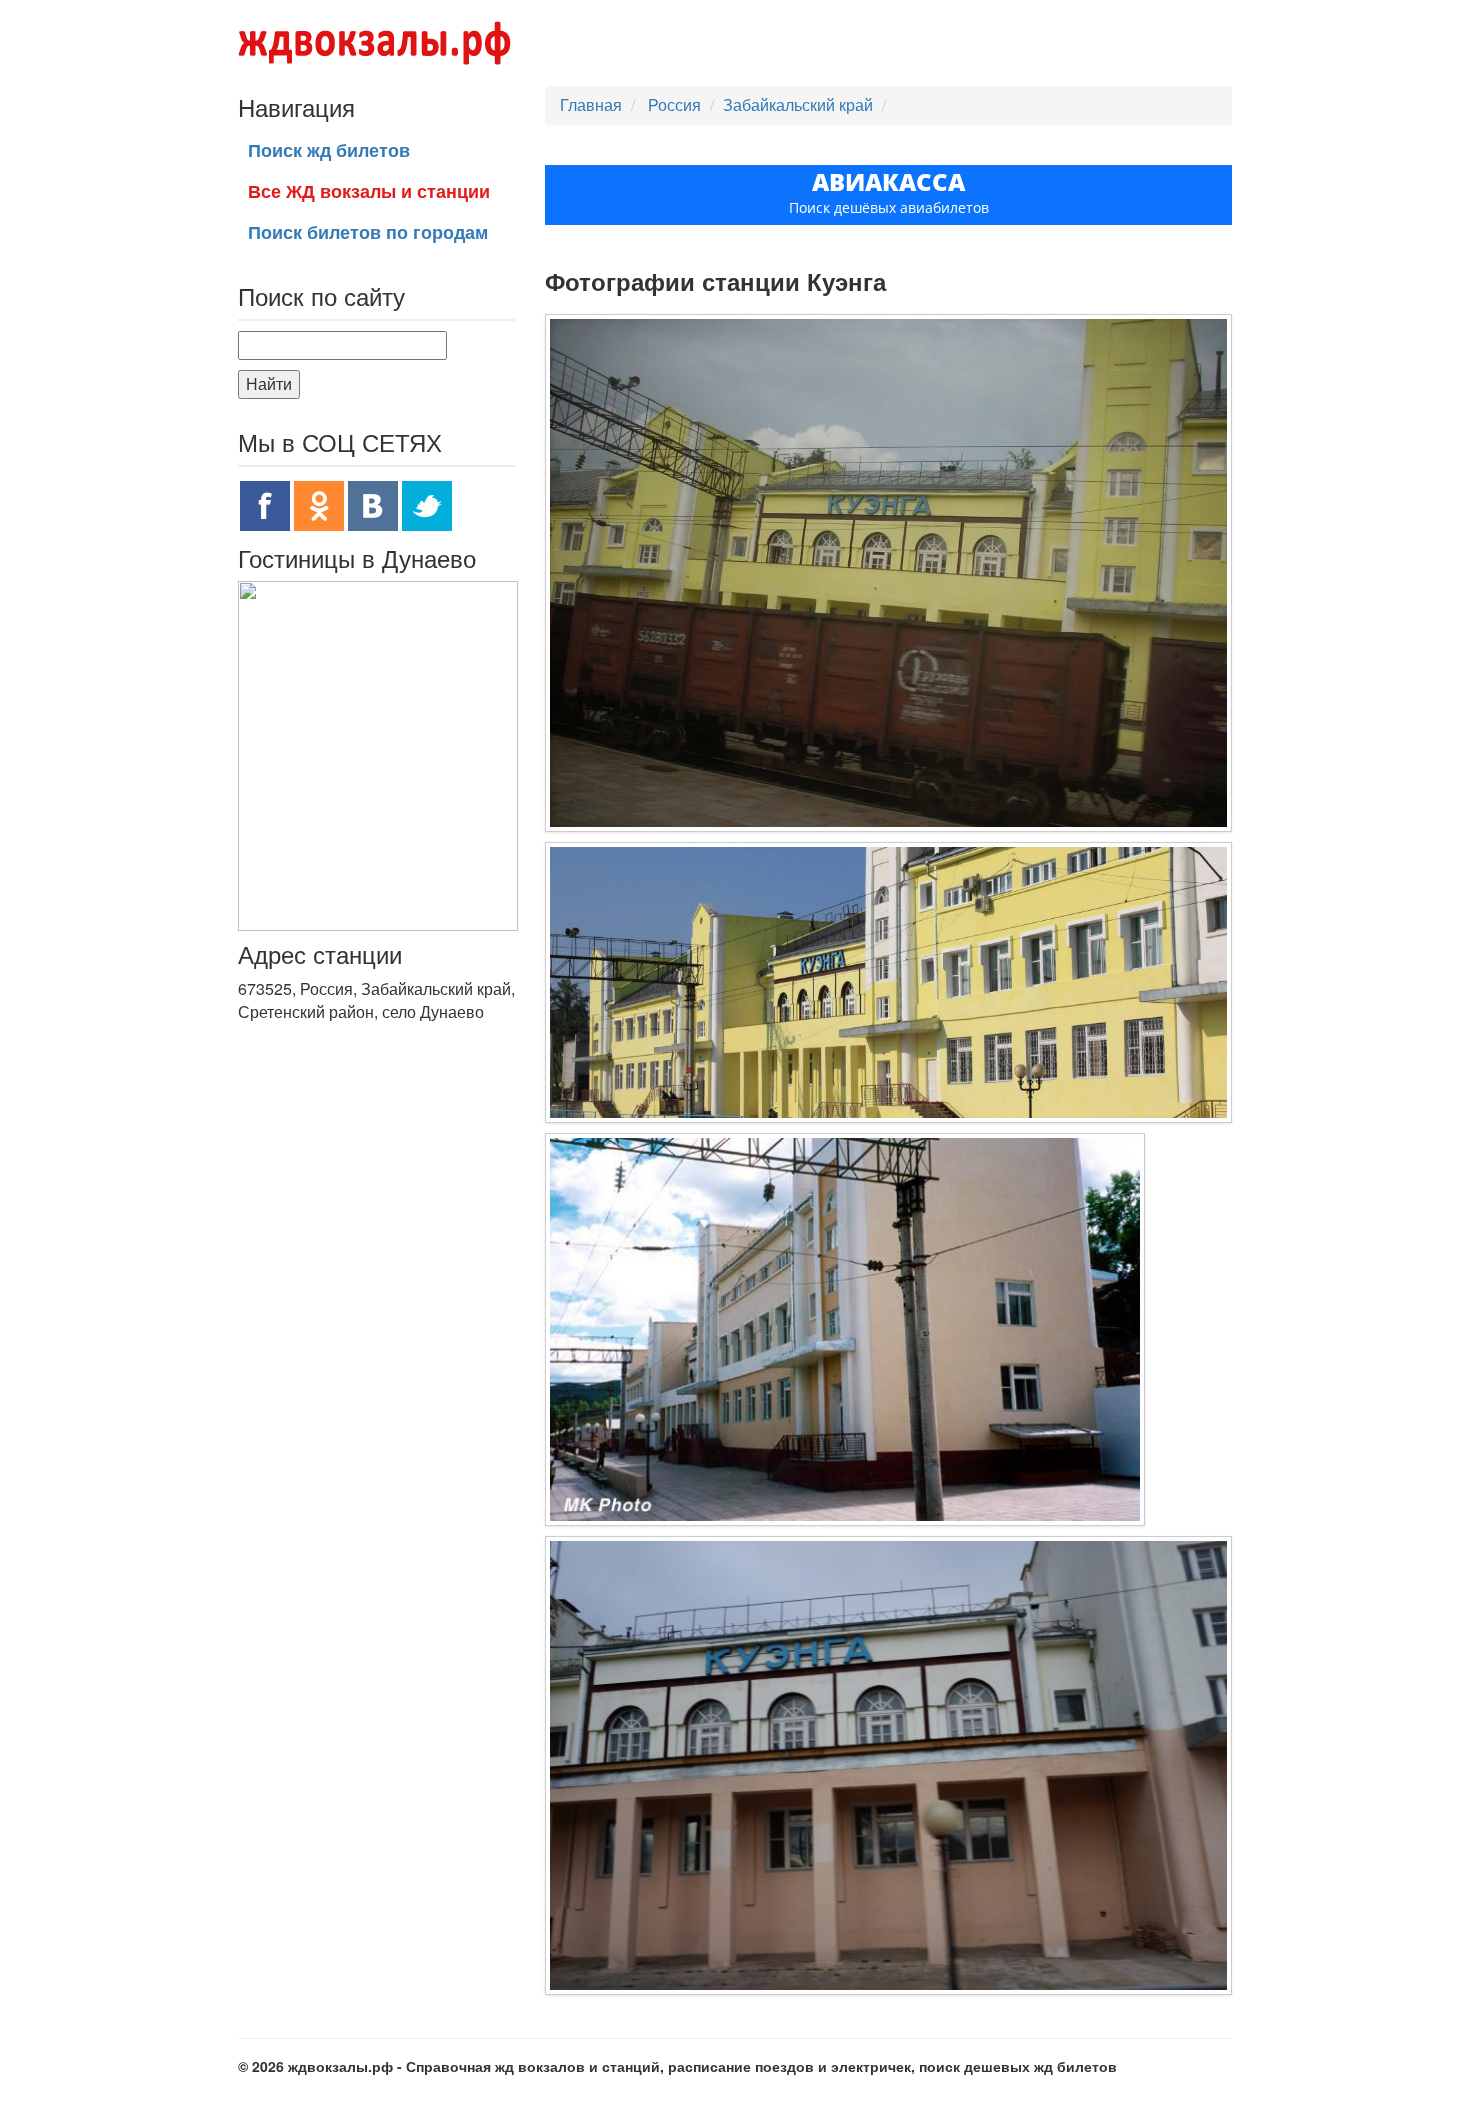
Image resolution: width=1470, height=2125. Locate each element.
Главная (591, 104)
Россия (676, 104)
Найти (269, 383)
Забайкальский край (798, 104)
